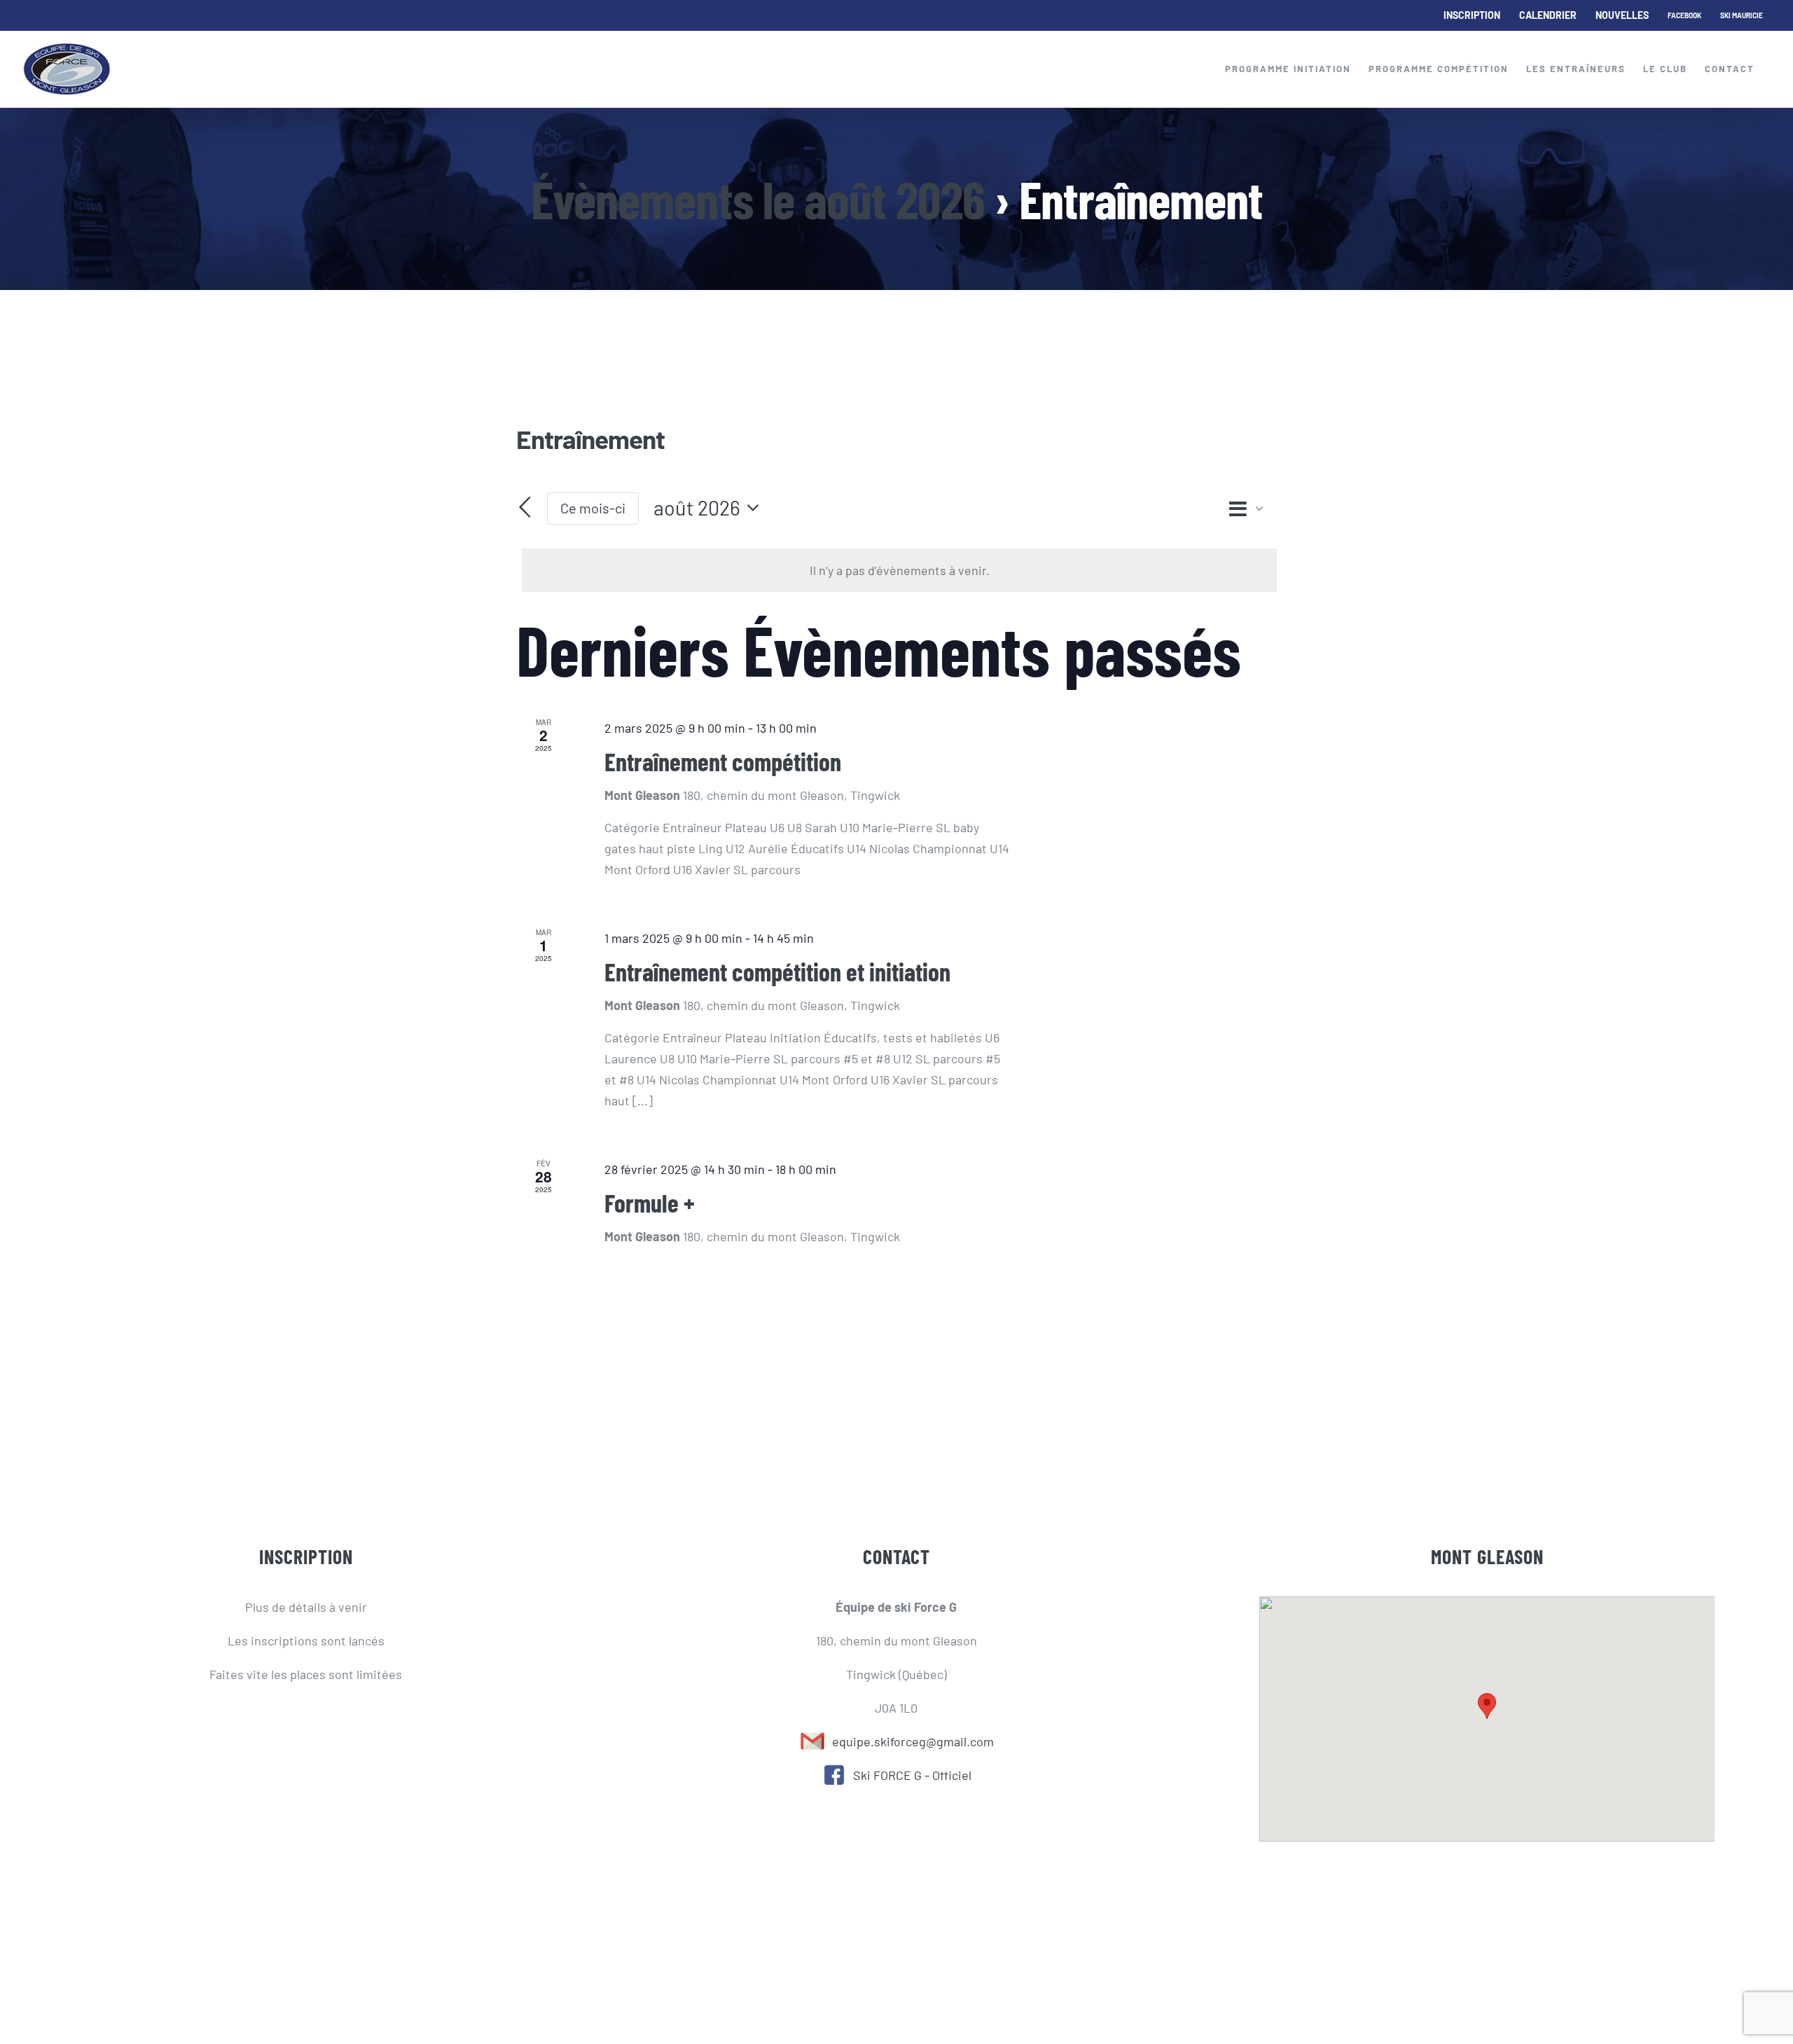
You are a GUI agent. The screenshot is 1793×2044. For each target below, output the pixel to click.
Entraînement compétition (723, 761)
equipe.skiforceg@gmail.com (910, 1741)
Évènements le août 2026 (758, 199)
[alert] (899, 570)
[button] (1487, 1706)
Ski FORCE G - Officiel (908, 1775)
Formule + (650, 1202)
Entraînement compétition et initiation (777, 971)
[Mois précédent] (525, 507)
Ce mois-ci (593, 508)
